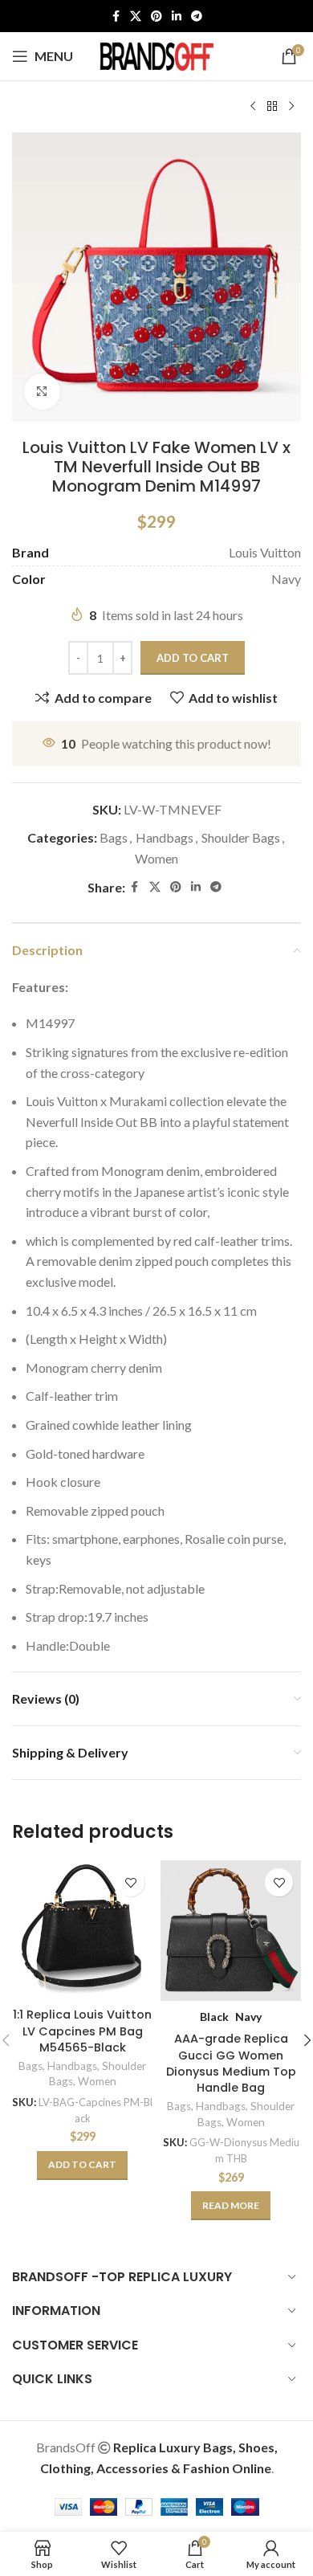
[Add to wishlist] (130, 1882)
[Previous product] (253, 107)
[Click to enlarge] (42, 392)
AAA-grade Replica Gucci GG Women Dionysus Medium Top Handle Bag (231, 2063)
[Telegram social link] (197, 16)
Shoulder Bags (241, 837)
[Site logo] (156, 54)
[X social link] (136, 16)
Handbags (165, 837)
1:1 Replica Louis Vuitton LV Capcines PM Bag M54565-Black (82, 2031)
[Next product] (291, 107)
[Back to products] (272, 107)
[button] (82, 2166)
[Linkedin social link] (177, 16)
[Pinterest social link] (156, 16)
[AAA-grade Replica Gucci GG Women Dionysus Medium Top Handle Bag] (231, 1931)
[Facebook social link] (116, 16)
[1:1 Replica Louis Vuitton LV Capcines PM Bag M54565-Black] (82, 1931)
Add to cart (193, 658)
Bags (114, 837)
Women (156, 858)
